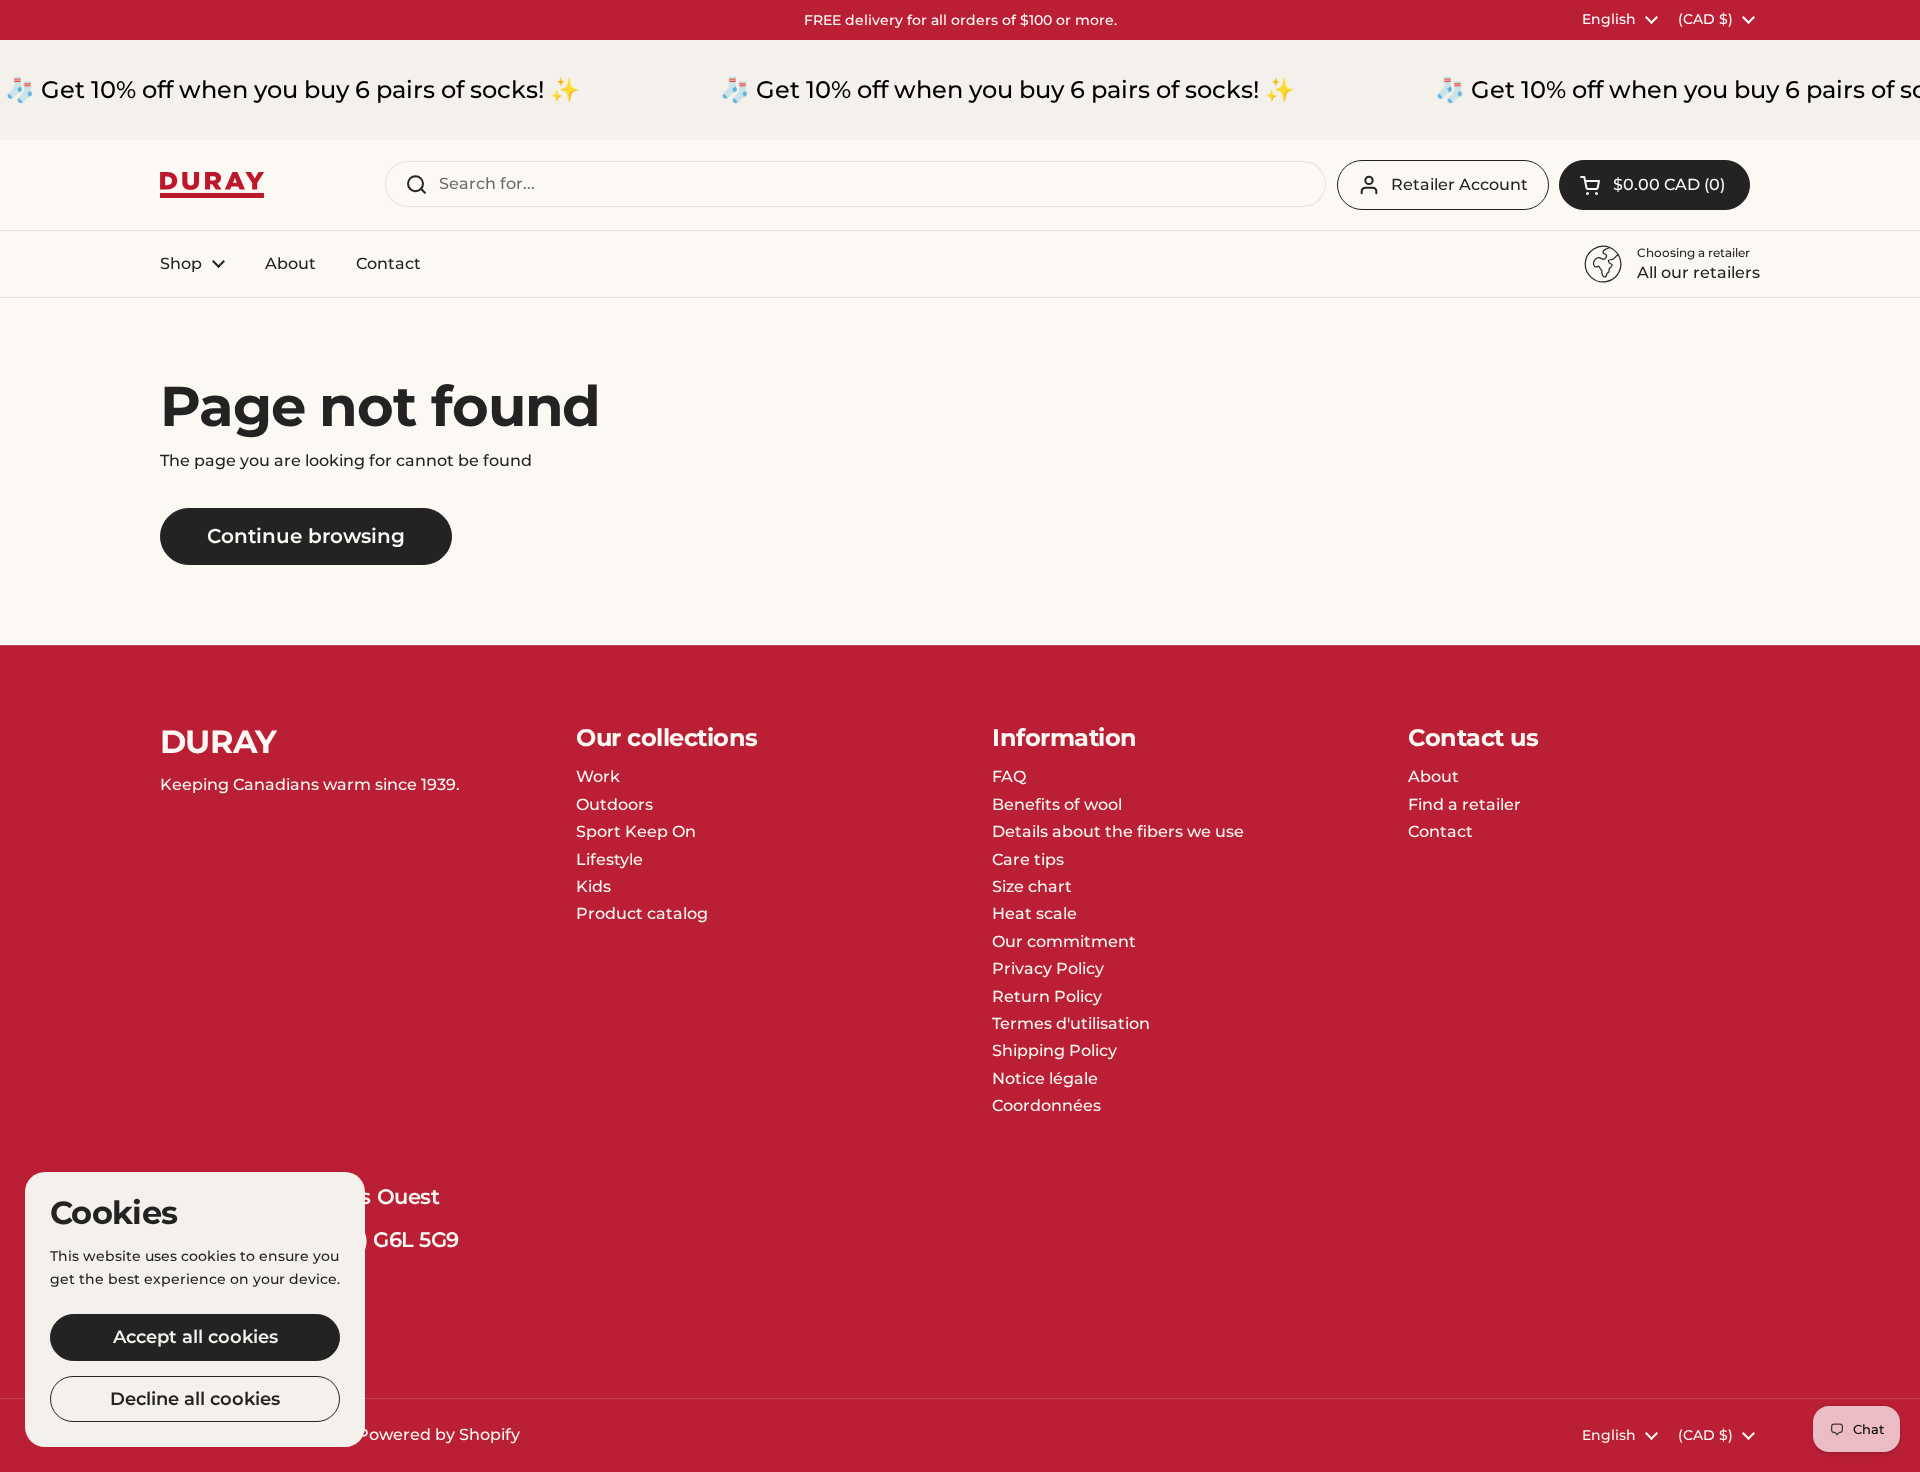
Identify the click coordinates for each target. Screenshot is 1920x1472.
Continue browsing (306, 536)
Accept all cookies (195, 1337)
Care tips (1028, 859)
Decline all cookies (195, 1399)
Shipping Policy (1054, 1050)
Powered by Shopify (438, 1434)
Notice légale (1045, 1078)
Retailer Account (1459, 184)
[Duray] (212, 185)
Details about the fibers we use (1118, 831)
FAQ (1009, 776)
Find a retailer (1464, 804)
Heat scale (1034, 913)
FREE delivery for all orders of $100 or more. (960, 20)
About (1433, 776)
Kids (593, 886)
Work (598, 776)
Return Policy (1047, 996)
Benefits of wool (1057, 804)
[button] (1654, 185)
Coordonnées (1046, 1105)
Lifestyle (609, 859)
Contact (1440, 831)
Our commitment (1064, 941)
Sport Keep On (636, 831)
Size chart (1032, 886)
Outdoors (614, 804)
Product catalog (642, 913)
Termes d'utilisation (1071, 1023)
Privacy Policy (1048, 968)
